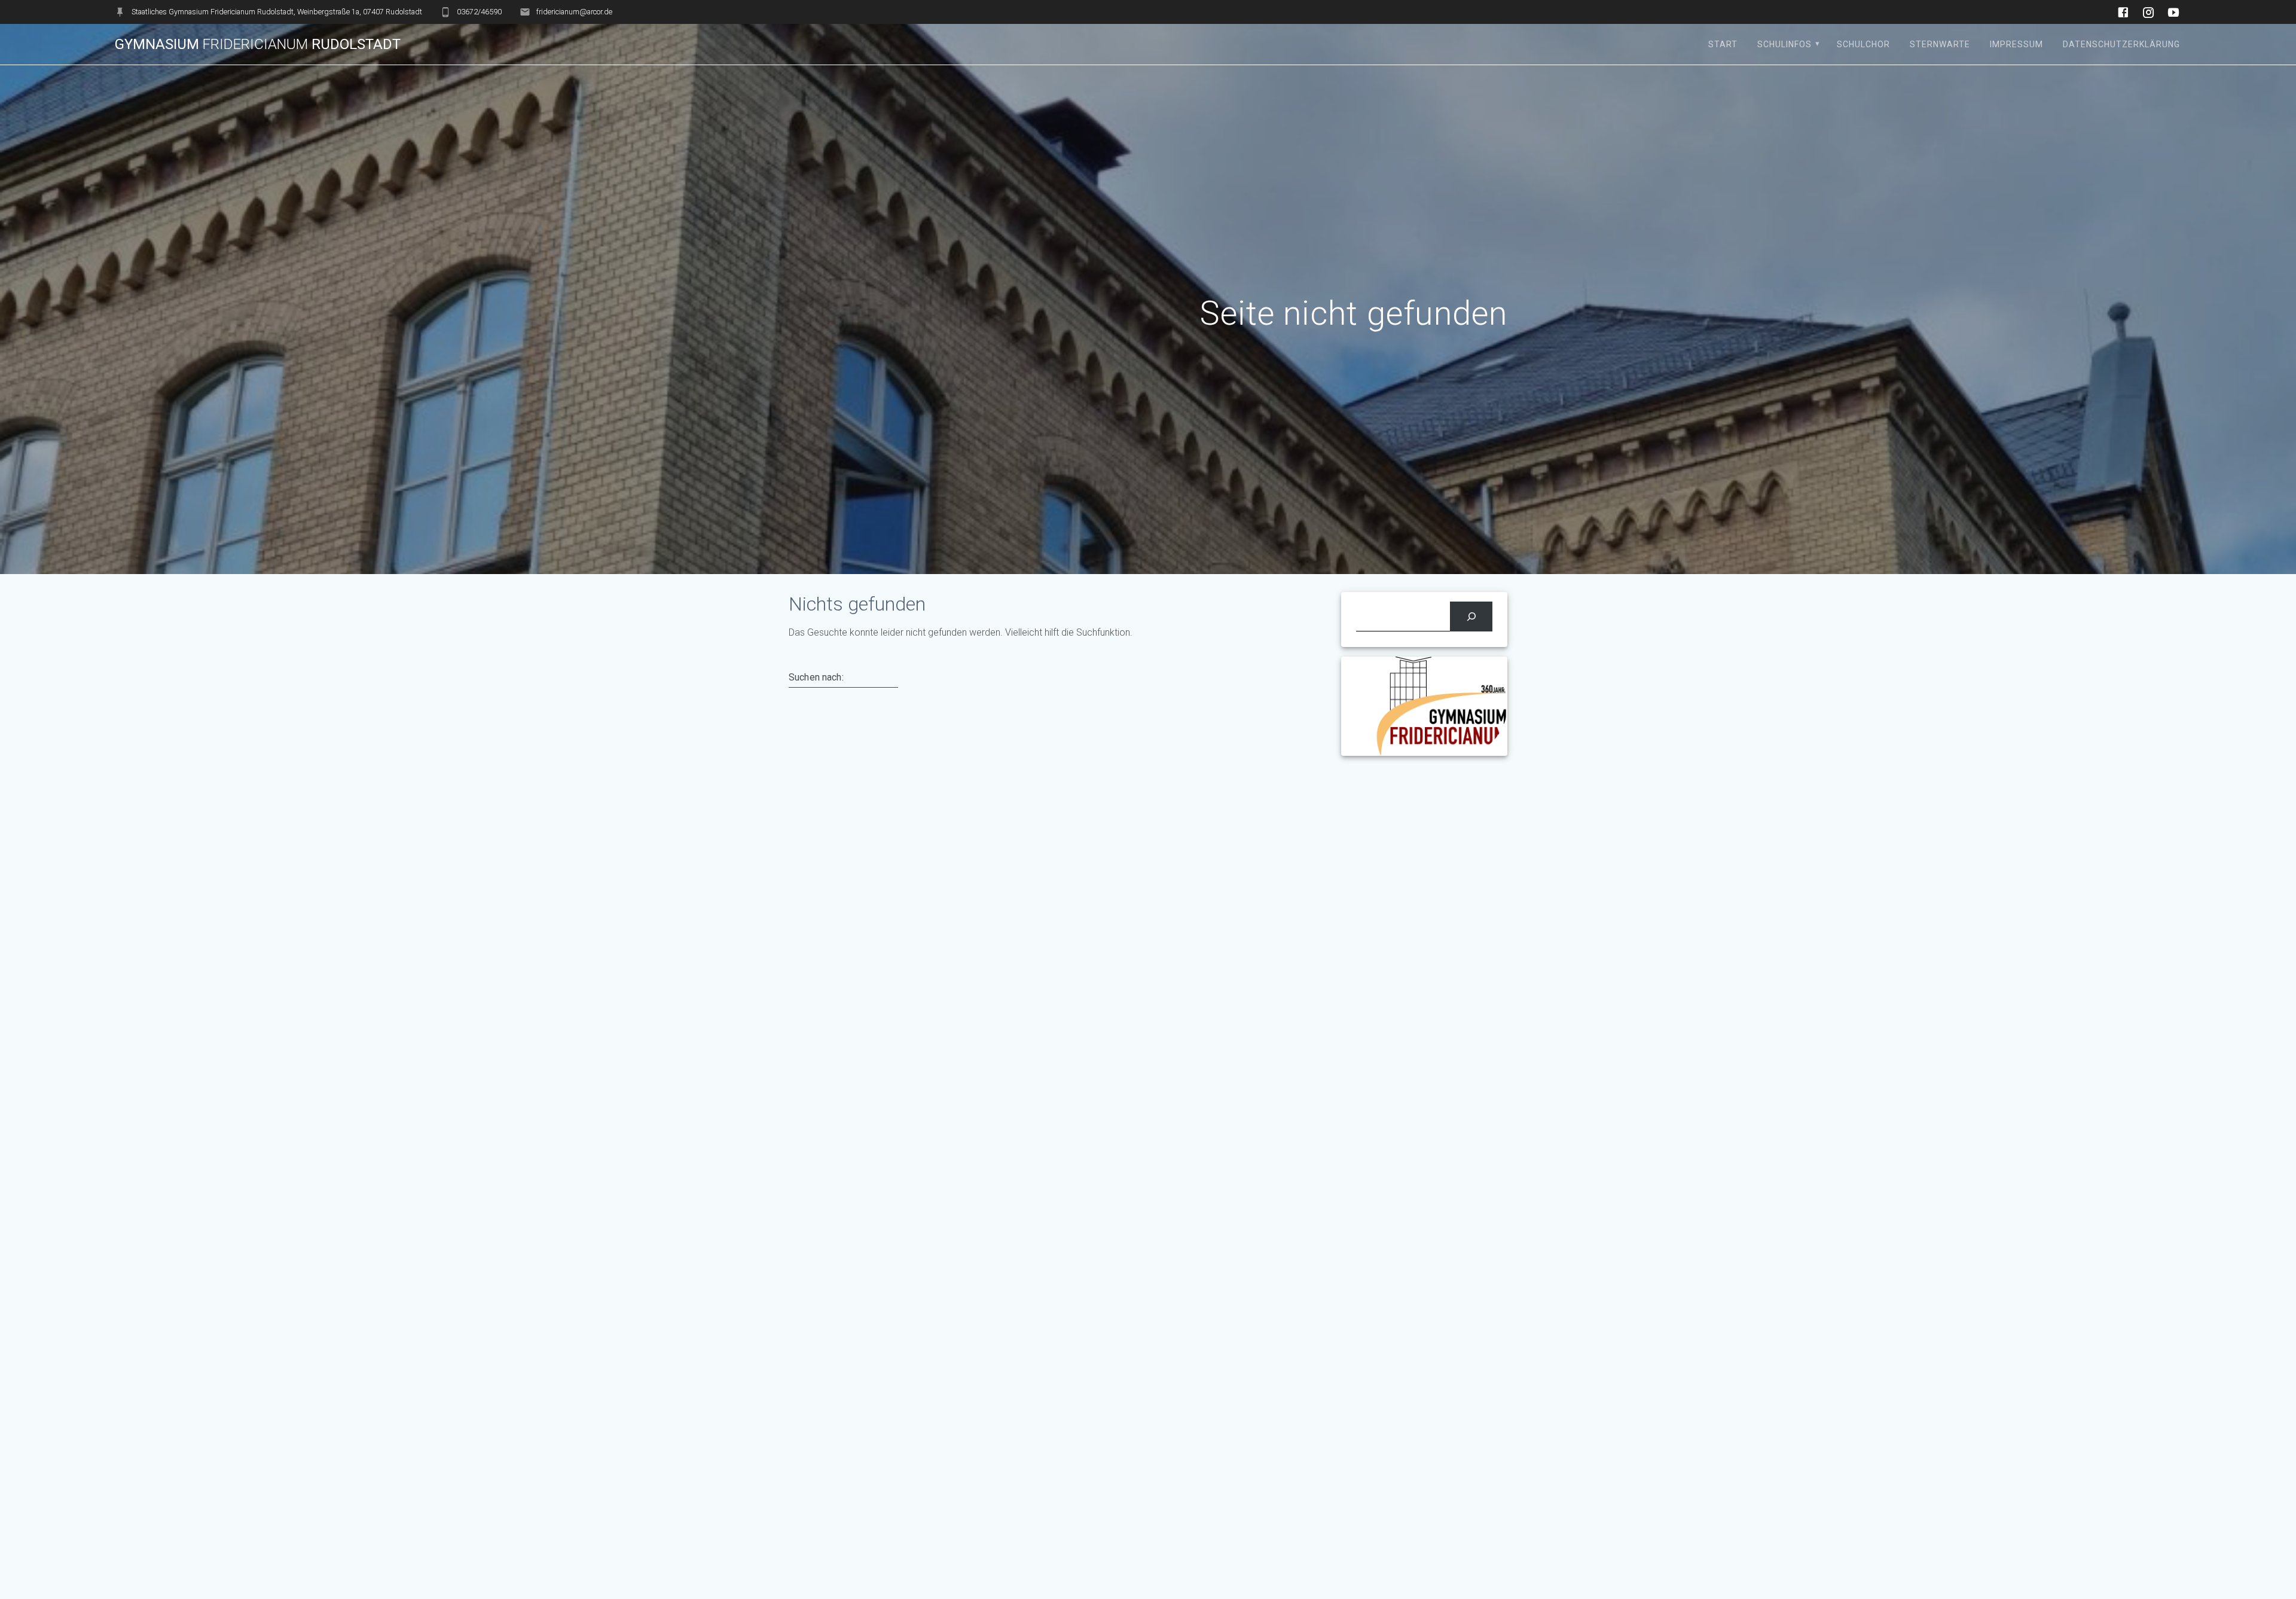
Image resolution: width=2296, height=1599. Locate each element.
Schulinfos (1784, 44)
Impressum (2016, 44)
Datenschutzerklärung (2121, 44)
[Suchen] (1471, 616)
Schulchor (1863, 44)
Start (1723, 44)
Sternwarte (1940, 44)
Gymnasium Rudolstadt (258, 44)
